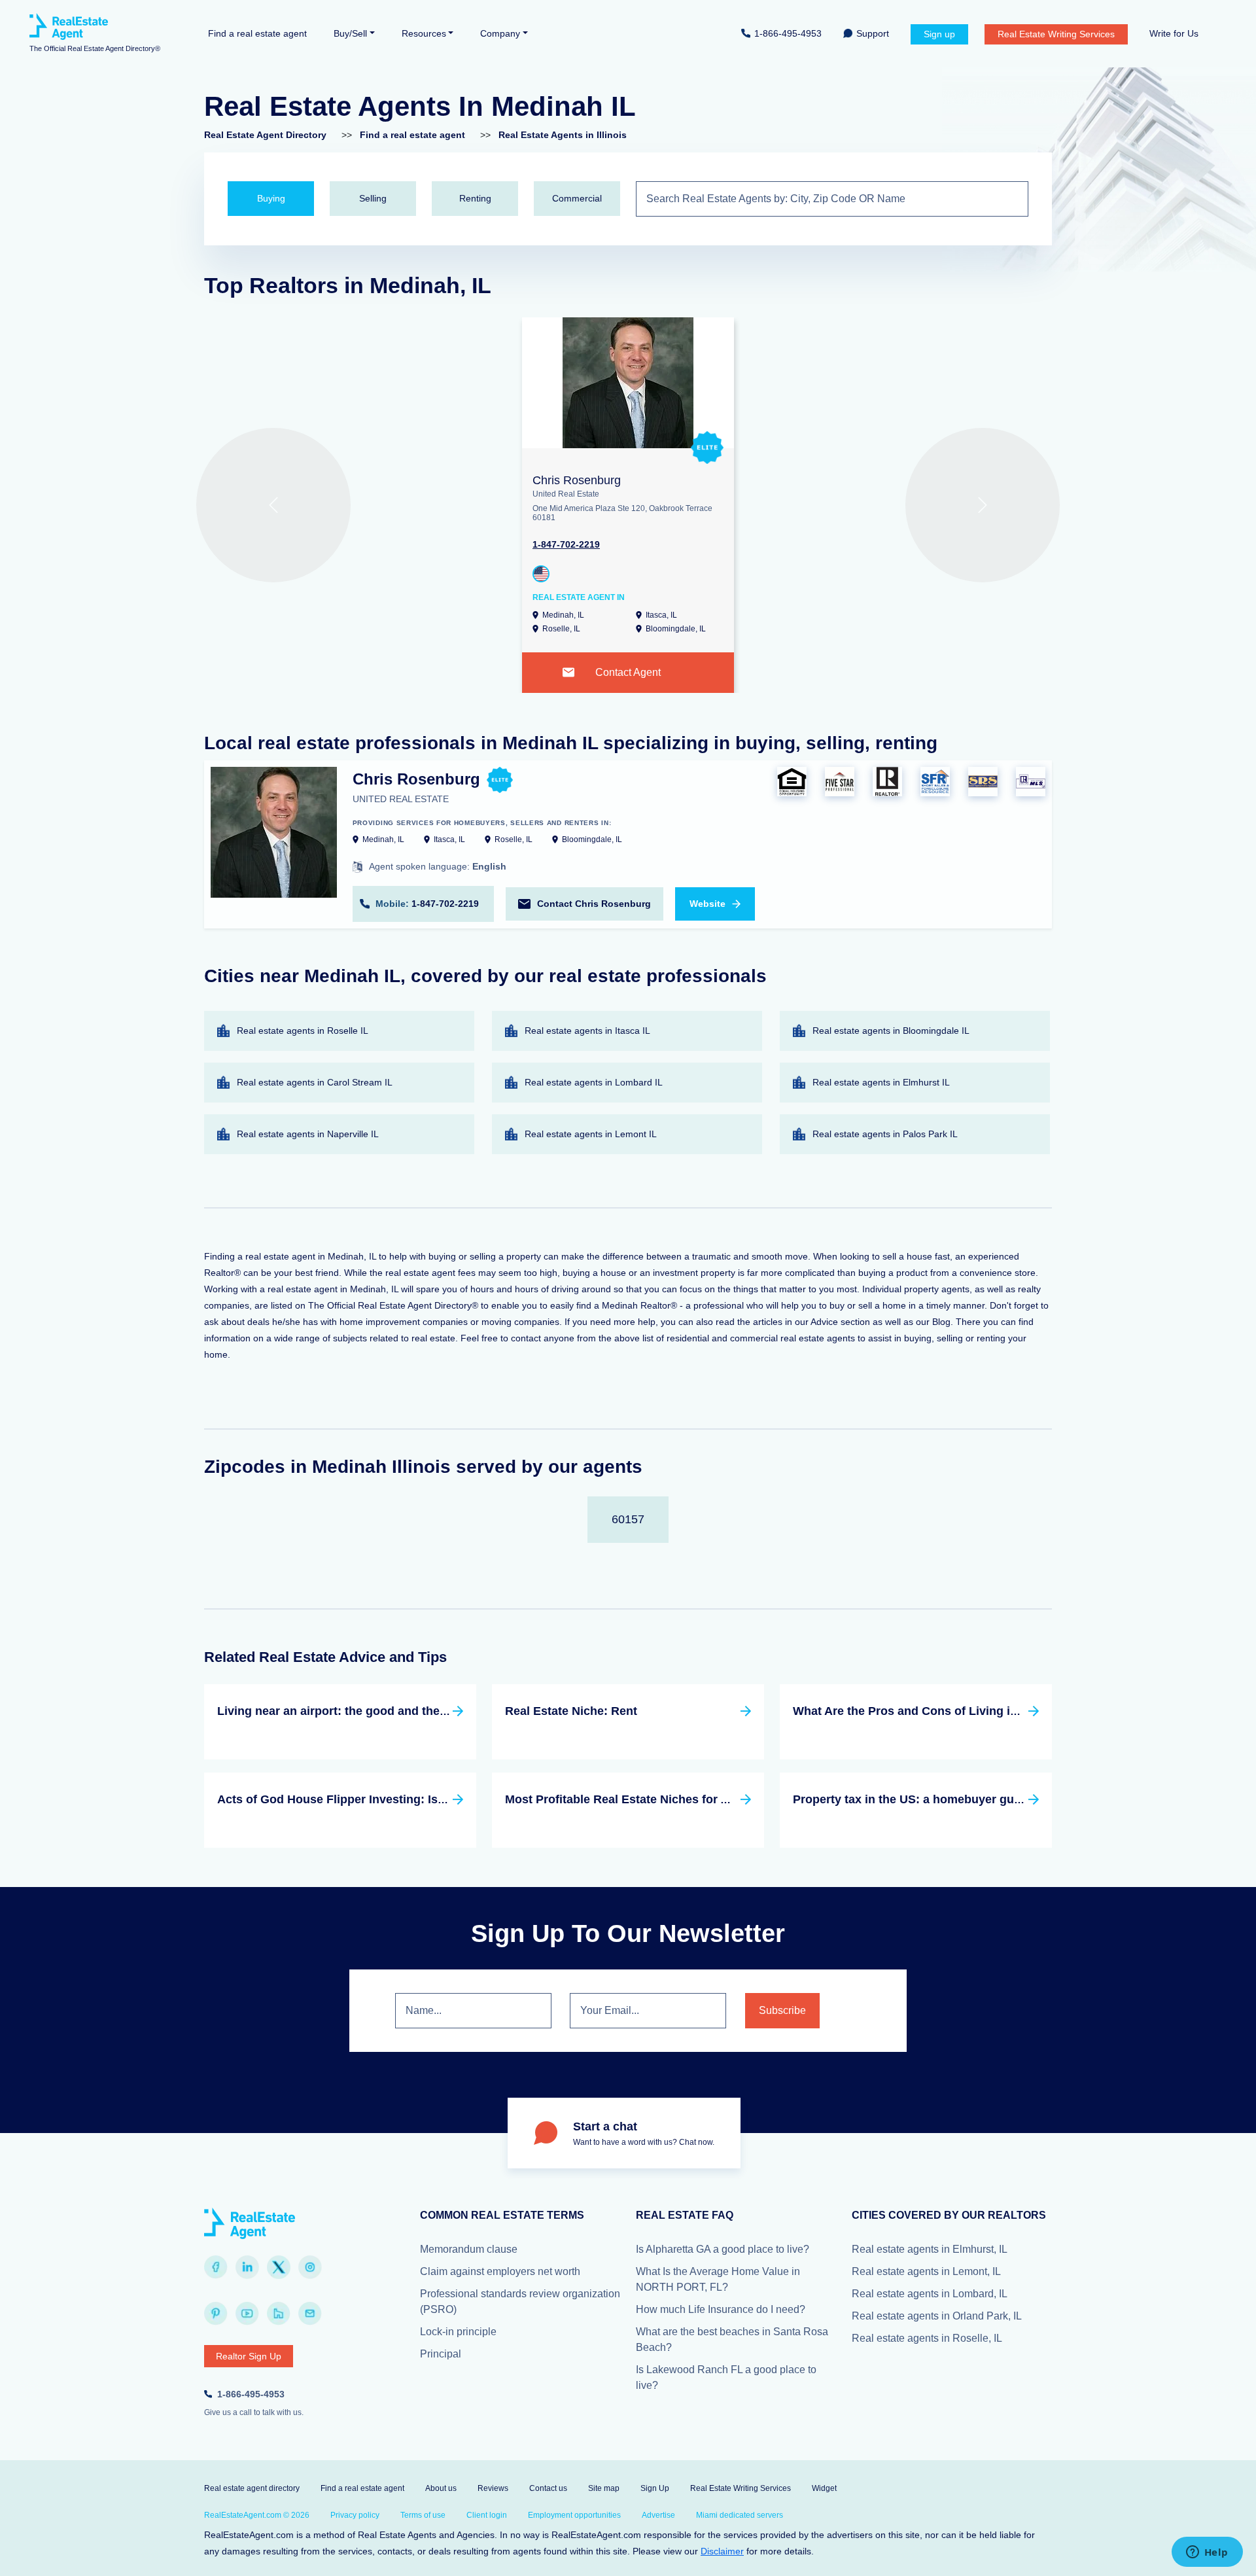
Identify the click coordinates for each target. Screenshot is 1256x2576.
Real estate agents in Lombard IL (594, 1082)
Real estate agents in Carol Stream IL (315, 1082)
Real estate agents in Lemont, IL (926, 2271)
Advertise (658, 2515)
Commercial (577, 198)
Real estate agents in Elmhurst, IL (930, 2249)
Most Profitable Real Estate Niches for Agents (633, 1799)
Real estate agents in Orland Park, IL (937, 2316)
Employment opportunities (574, 2515)
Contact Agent (628, 672)
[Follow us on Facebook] (216, 2267)
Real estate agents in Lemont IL (591, 1134)
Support (873, 33)
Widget (824, 2488)
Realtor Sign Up (249, 2356)
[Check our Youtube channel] (247, 2314)
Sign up (939, 34)
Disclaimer (722, 2551)
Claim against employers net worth (500, 2271)
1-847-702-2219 (566, 544)
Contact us (548, 2488)
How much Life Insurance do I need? (721, 2309)
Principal (441, 2354)
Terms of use (423, 2515)
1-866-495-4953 (788, 33)
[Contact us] (310, 2314)
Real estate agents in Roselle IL (303, 1031)
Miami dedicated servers (740, 2515)
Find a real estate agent (257, 33)
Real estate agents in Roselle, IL (927, 2338)
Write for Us (1174, 33)
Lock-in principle (458, 2332)
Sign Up (655, 2488)
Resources (424, 33)
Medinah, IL (563, 615)
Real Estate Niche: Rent (571, 1711)
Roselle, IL (561, 629)
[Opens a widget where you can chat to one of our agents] (1207, 2553)
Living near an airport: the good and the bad (340, 1711)
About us (441, 2488)
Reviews (493, 2488)
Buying (271, 198)
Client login (487, 2515)
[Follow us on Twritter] (279, 2267)
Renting (475, 198)
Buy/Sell (350, 33)
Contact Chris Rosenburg (594, 904)
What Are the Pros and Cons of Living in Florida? (930, 1711)
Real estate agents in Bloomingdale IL (891, 1031)
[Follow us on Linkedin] (247, 2267)
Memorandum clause (469, 2249)
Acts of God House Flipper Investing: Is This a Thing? (367, 1799)
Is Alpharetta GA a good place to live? (723, 2249)
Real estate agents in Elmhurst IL (881, 1082)
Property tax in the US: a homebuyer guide (912, 1799)
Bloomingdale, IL (676, 629)
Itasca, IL (661, 615)
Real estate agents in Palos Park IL (885, 1134)
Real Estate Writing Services (1056, 34)
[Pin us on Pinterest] (216, 2314)
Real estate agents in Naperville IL (308, 1134)
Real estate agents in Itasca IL (587, 1031)
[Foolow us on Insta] (310, 2267)
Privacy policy (355, 2515)
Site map (604, 2488)
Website (707, 904)
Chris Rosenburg (577, 480)
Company (500, 33)
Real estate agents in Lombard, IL (930, 2294)
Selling (373, 198)
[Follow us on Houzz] (279, 2314)
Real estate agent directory (252, 2488)
